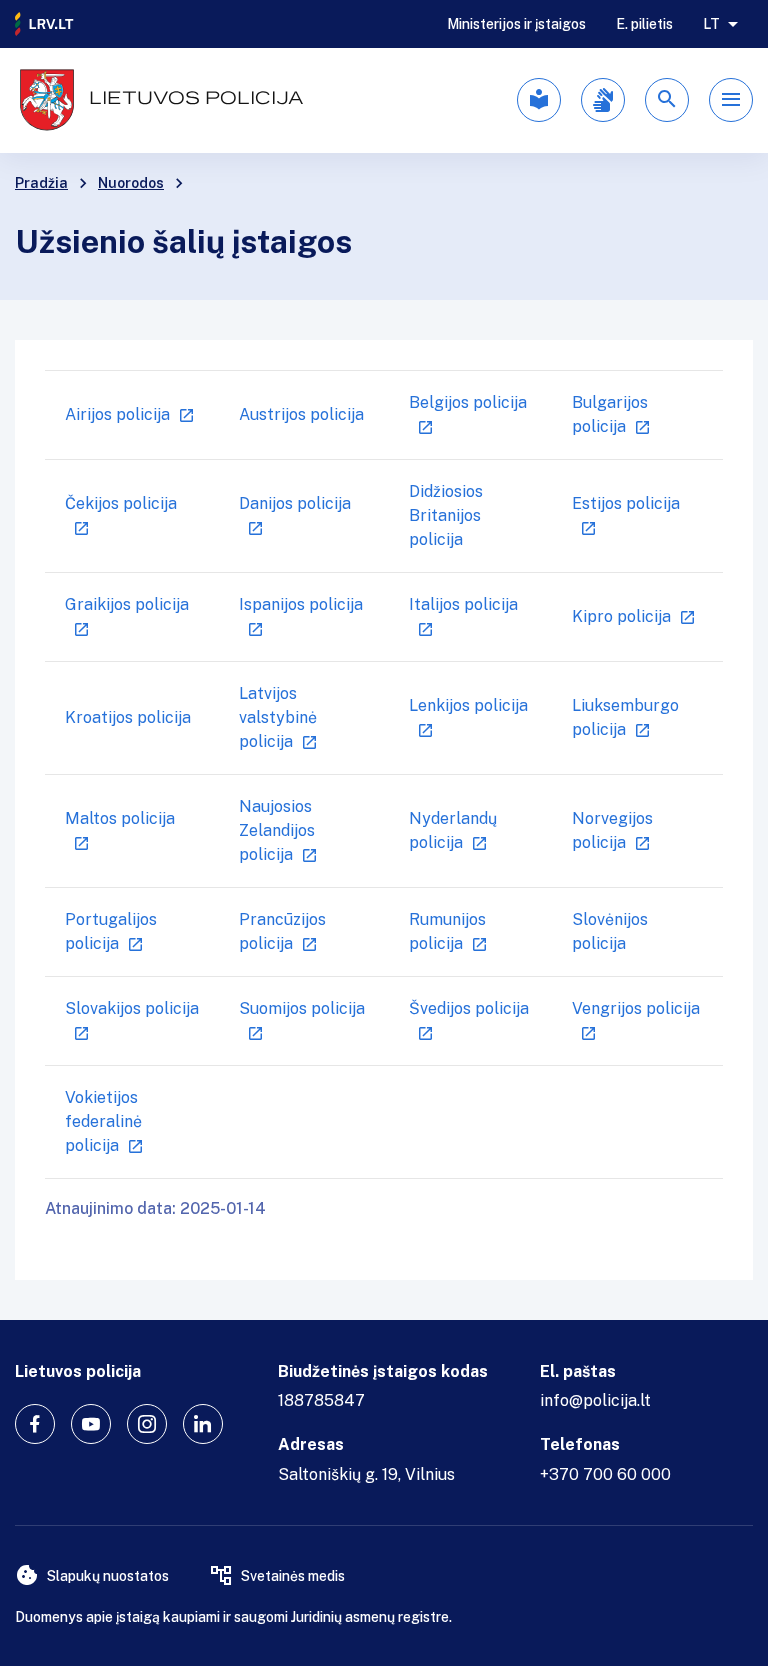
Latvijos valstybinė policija (278, 717)
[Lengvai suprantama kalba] (539, 100)
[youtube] (91, 1424)
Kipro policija (621, 616)
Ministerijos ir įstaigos (516, 24)
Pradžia (41, 183)
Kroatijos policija (128, 717)
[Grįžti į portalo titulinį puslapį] (45, 24)
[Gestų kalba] (603, 100)
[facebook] (35, 1424)
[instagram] (147, 1424)
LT (711, 24)
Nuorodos (131, 183)
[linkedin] (203, 1424)
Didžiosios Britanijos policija (446, 515)
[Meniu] (731, 100)
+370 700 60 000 (605, 1474)
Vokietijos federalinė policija (103, 1121)
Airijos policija (117, 414)
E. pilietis (644, 24)
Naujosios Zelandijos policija (277, 830)
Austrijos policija (301, 414)
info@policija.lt (595, 1400)
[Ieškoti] (667, 100)
